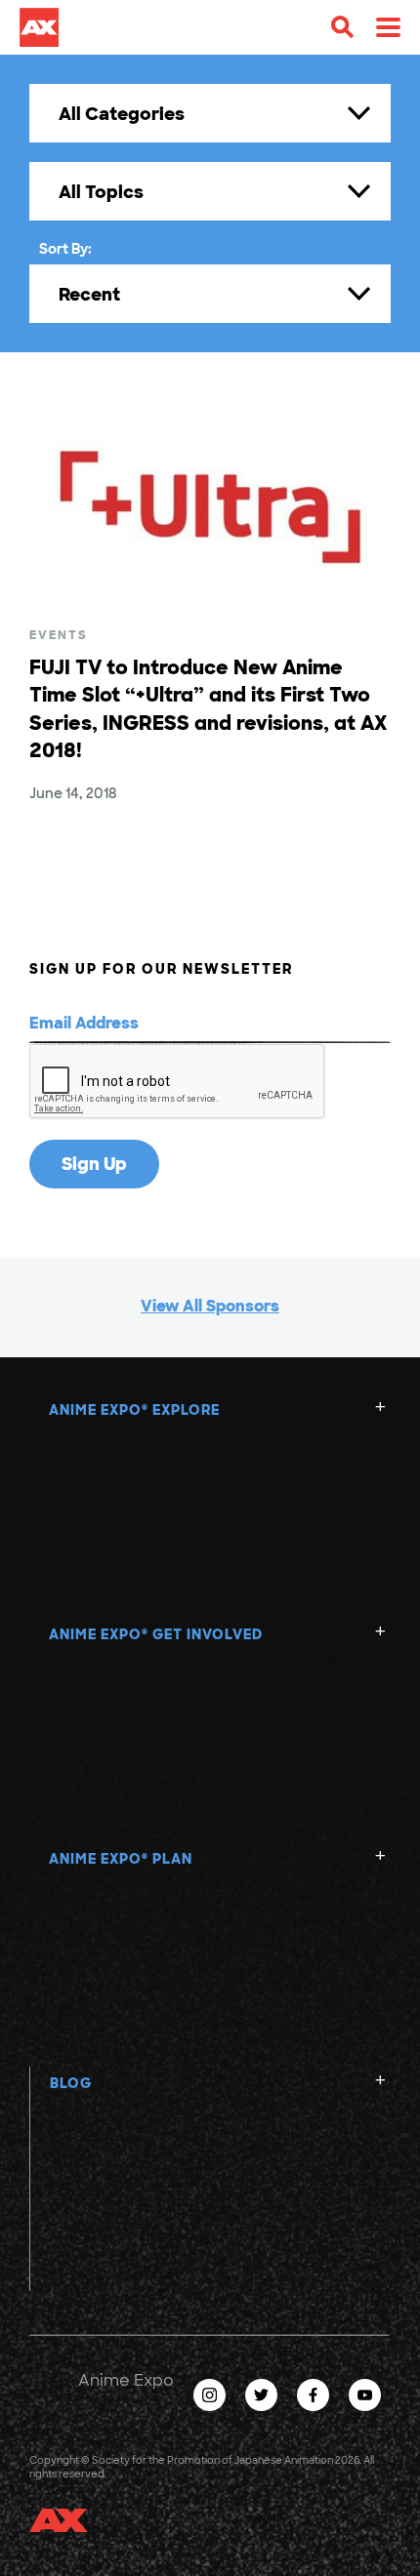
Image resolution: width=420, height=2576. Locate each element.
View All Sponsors (210, 1306)
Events (59, 635)
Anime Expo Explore (134, 1410)
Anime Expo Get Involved (156, 1634)
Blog (71, 2083)
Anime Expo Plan (121, 1859)
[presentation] (178, 1082)
